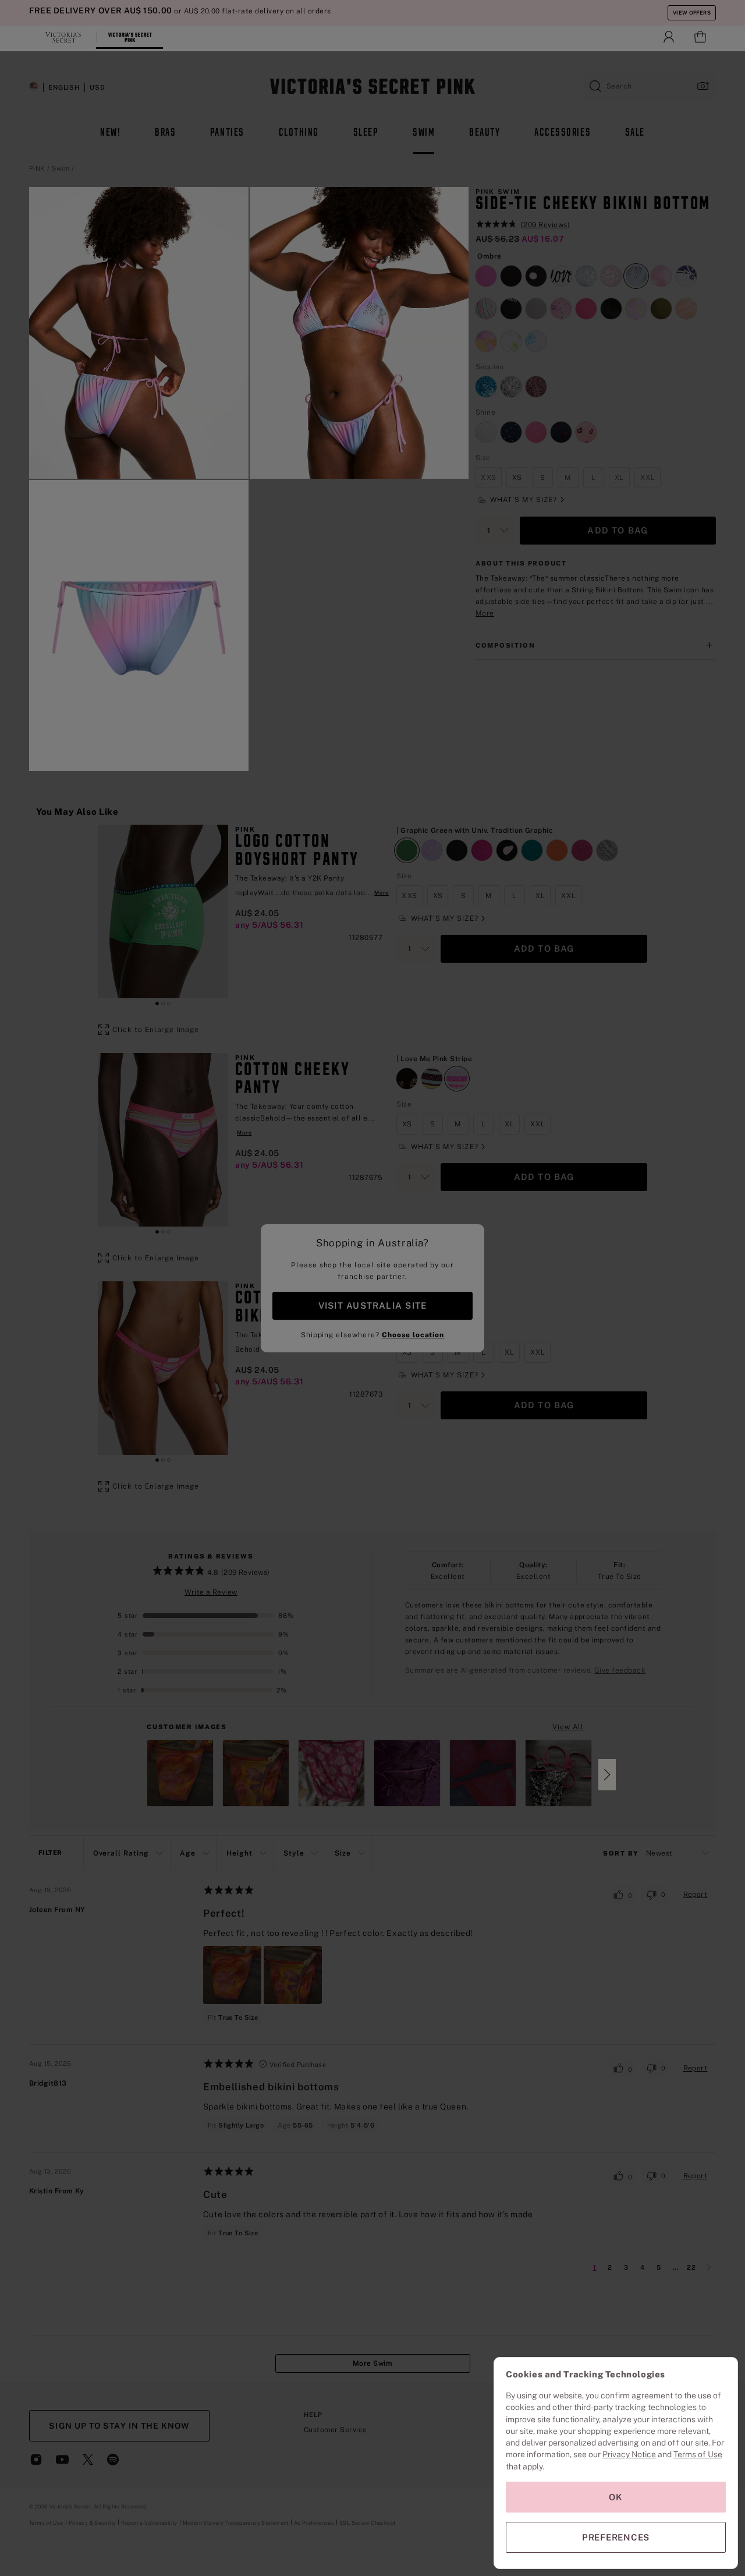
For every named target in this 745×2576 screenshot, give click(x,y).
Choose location (413, 1335)
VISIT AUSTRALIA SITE (372, 1305)
